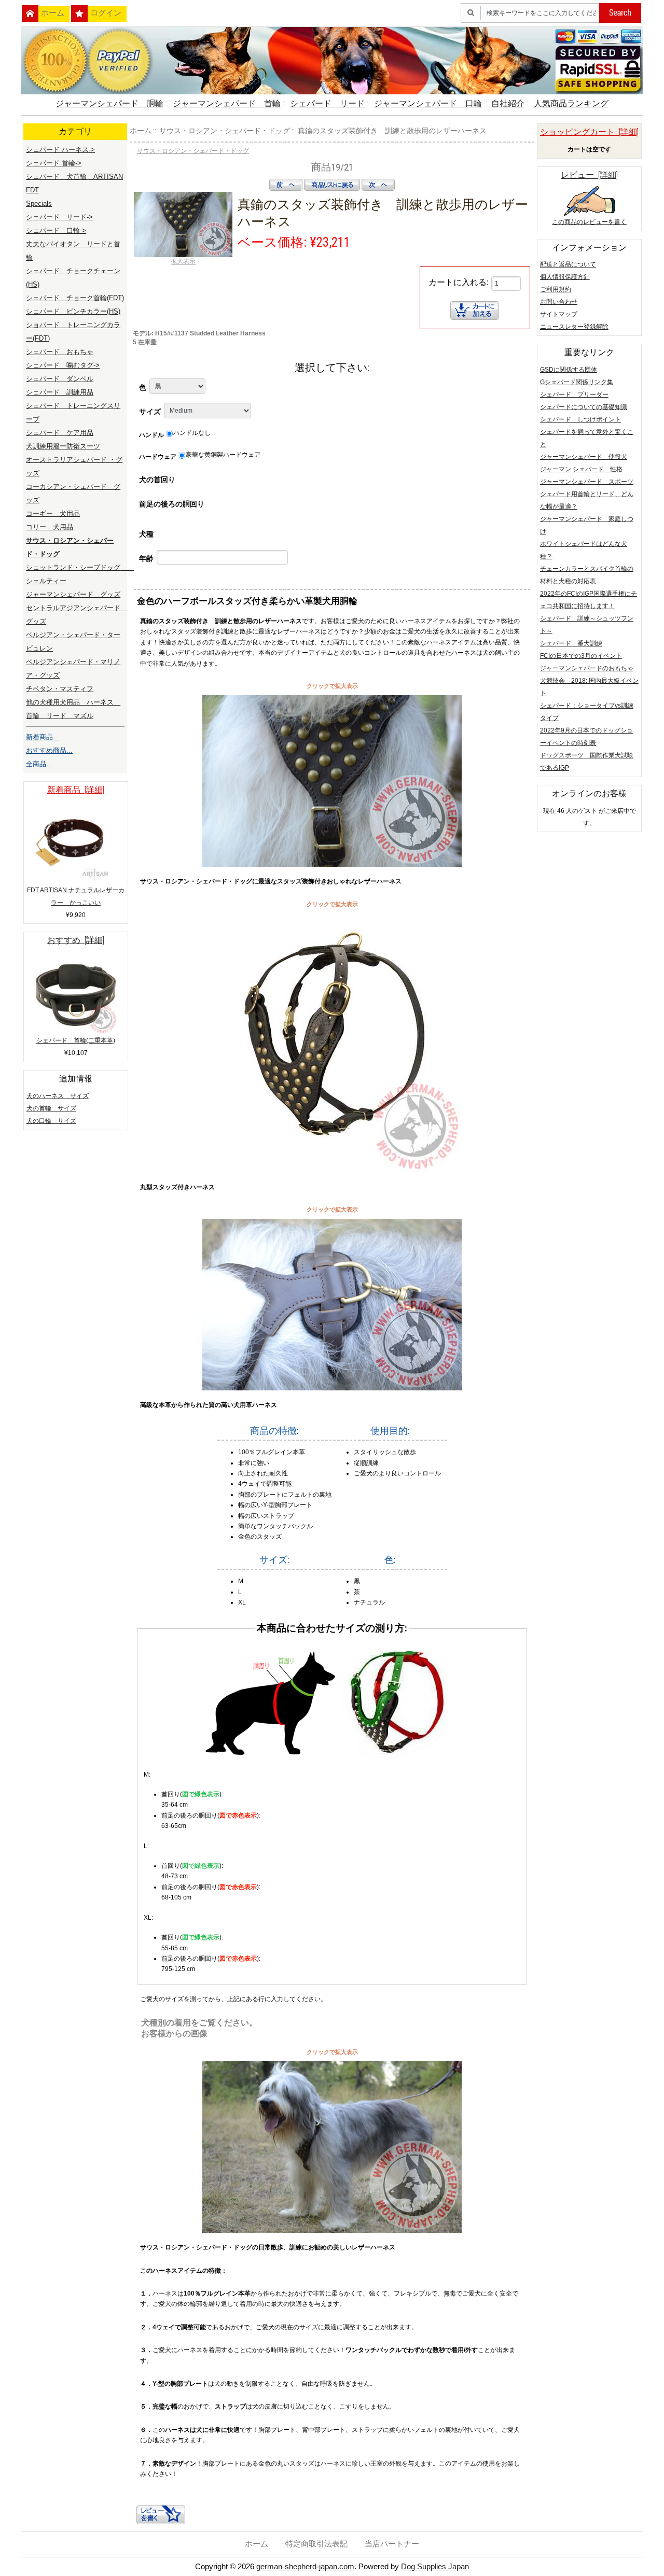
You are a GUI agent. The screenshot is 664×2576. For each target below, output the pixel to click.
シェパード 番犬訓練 (571, 643)
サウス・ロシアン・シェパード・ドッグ (225, 131)
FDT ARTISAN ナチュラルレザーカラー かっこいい (76, 896)
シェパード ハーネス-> (60, 150)
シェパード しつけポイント (580, 419)
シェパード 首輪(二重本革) (76, 1040)
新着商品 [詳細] (76, 790)
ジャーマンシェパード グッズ (73, 594)
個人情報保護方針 (565, 277)
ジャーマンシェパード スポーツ (587, 482)
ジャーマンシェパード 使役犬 (584, 457)
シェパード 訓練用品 (60, 392)
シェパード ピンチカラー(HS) (73, 311)
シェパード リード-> (59, 217)
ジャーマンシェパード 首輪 (227, 103)
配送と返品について (568, 264)
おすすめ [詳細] (76, 940)
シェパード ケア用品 (60, 433)
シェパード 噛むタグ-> (63, 365)
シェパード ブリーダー (574, 395)
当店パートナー (392, 2544)
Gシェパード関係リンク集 (577, 382)
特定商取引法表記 (316, 2544)
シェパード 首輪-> (54, 163)
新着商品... (43, 737)
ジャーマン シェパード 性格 (581, 469)
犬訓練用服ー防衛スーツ (63, 446)
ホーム (53, 13)
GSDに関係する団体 (569, 370)
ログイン (106, 13)
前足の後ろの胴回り (172, 504)
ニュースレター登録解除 (574, 327)
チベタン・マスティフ (60, 689)
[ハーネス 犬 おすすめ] (332, 2231)
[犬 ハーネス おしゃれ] (332, 865)
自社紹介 (508, 103)
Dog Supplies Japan (435, 2566)
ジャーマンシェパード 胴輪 (109, 103)
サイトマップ (559, 314)
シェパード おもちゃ (60, 352)
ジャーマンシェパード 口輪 (428, 103)
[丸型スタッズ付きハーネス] (332, 1171)
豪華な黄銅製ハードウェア (223, 455)
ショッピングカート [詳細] (589, 132)
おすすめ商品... (49, 750)
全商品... (39, 764)
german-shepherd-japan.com (305, 2566)
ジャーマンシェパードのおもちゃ (587, 668)
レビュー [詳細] (589, 175)
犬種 (146, 534)
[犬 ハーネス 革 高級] (332, 1388)
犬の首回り (157, 480)
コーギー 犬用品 (53, 513)
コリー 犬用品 (50, 527)
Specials (39, 203)
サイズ (150, 412)
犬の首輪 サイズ (51, 1108)
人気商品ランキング (571, 103)
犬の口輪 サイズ (51, 1121)
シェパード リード (327, 103)
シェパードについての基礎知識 (584, 407)
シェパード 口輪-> (56, 230)
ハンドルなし (192, 433)
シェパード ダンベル (60, 379)
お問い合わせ (559, 302)
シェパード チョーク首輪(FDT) (75, 298)
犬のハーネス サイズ (58, 1096)
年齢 (146, 558)
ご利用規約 (556, 289)
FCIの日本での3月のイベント (581, 656)
